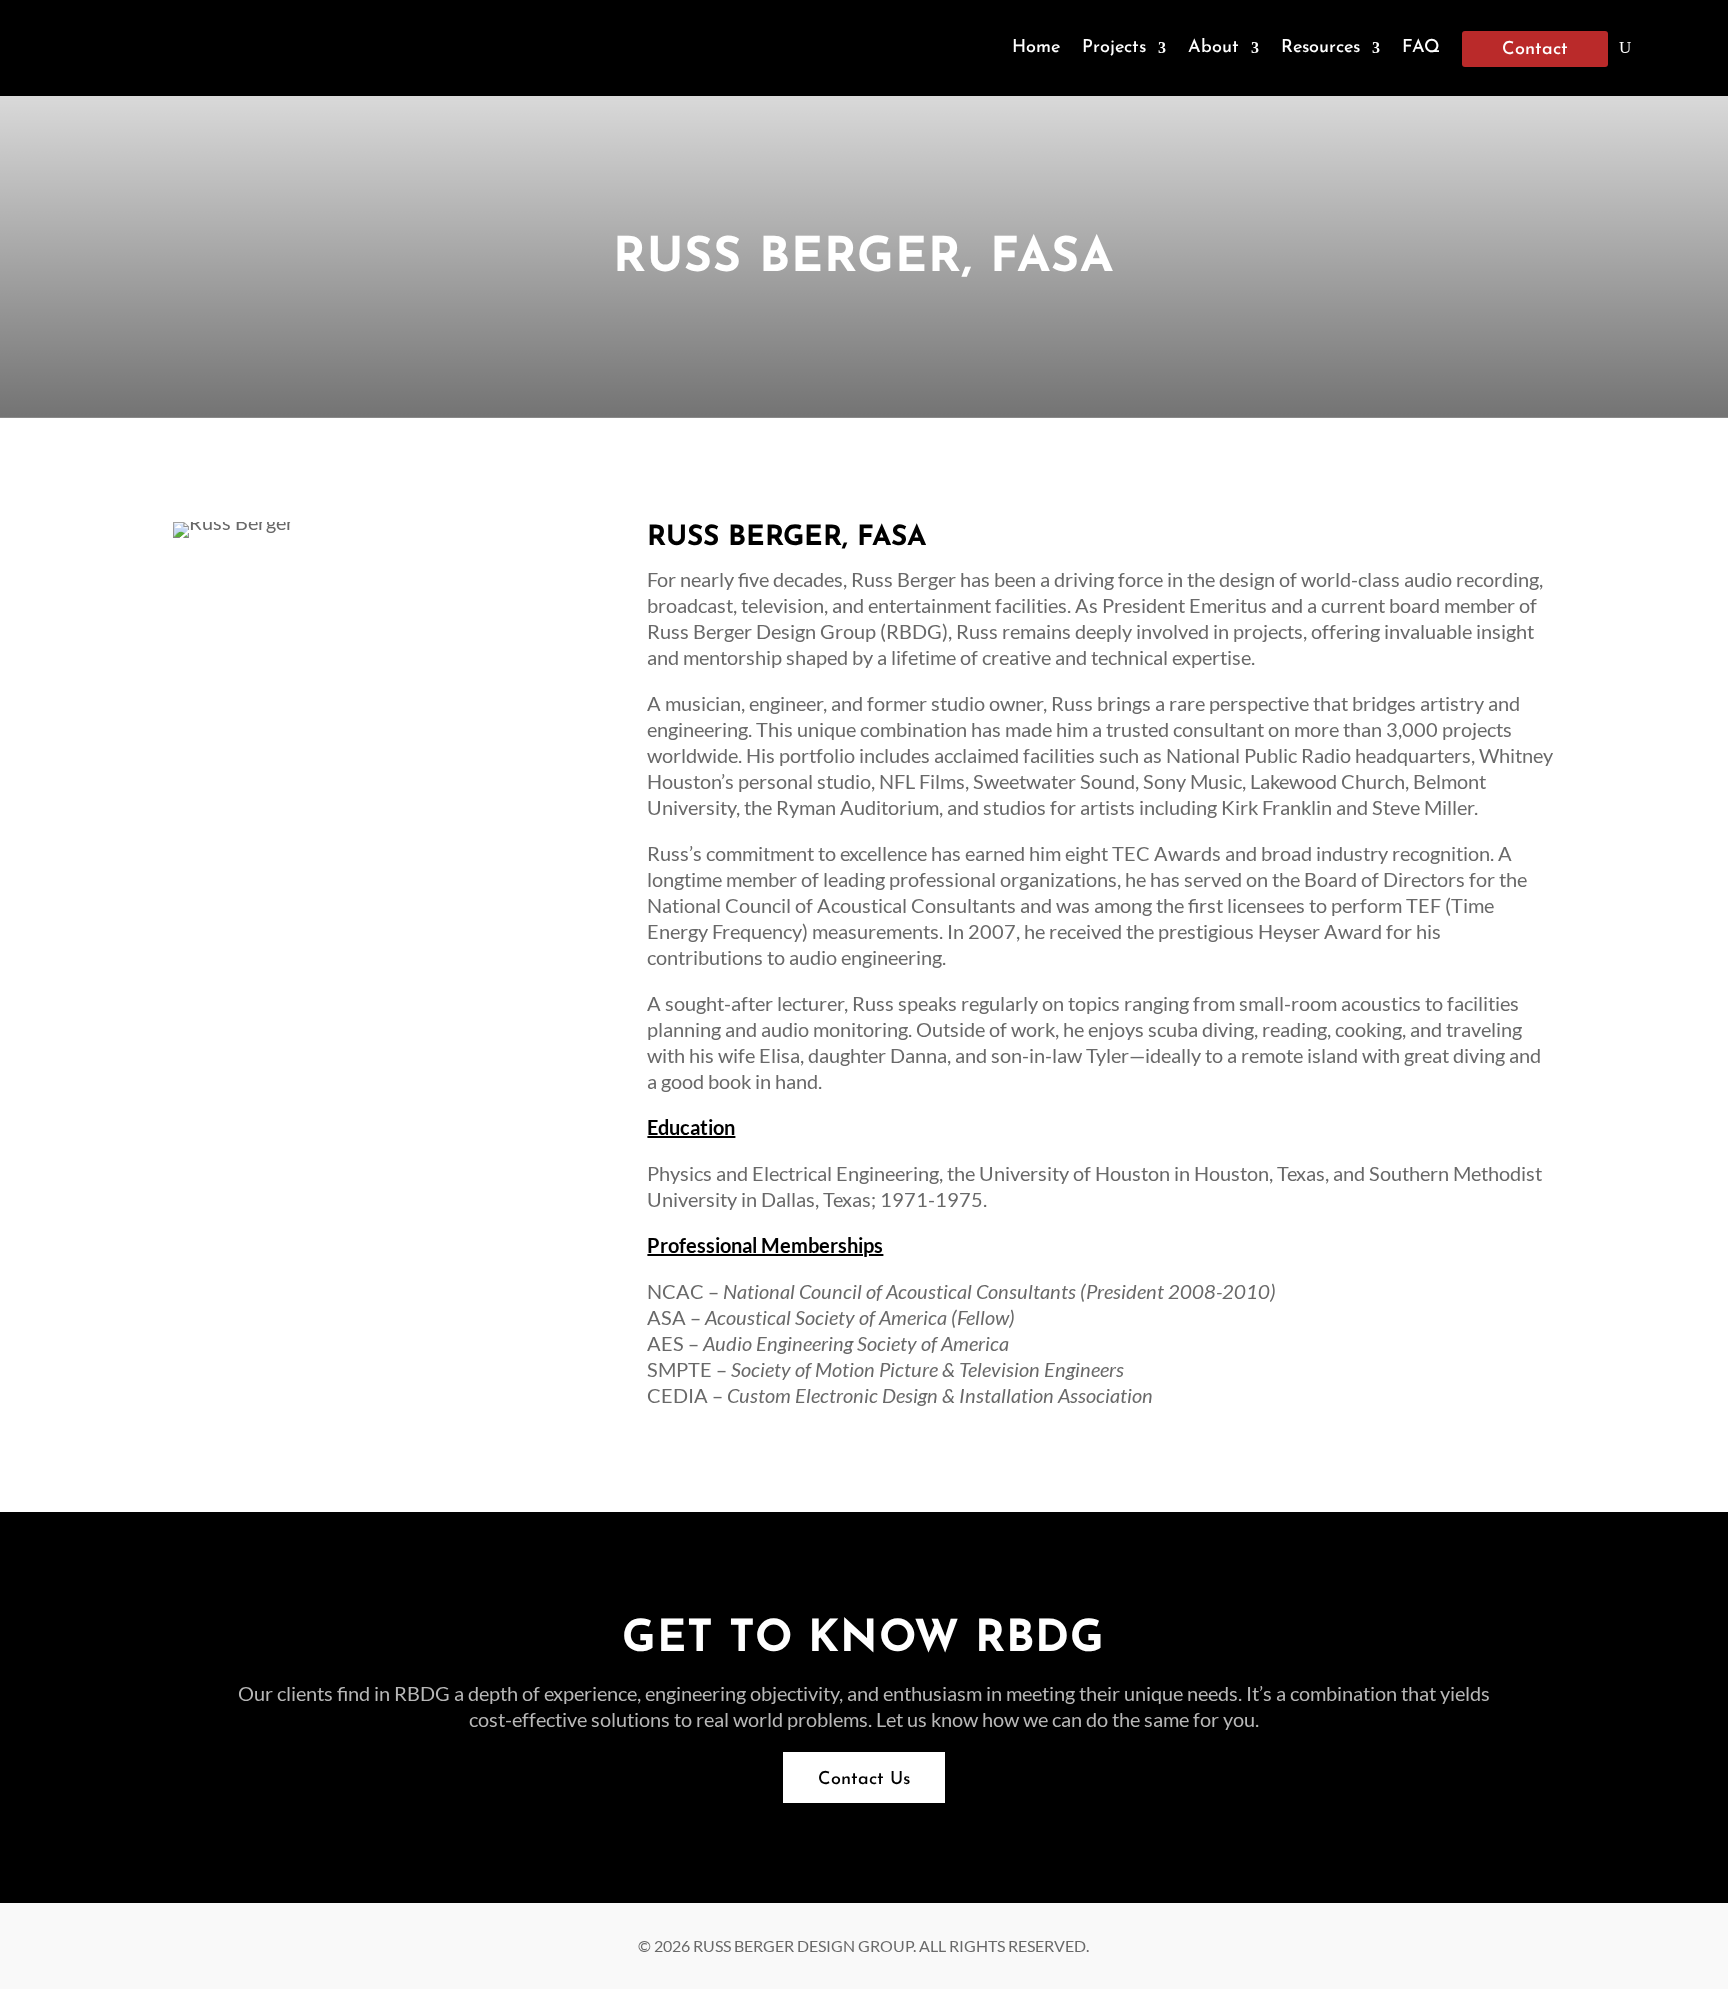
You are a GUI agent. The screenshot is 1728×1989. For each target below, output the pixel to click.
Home (1036, 48)
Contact (1535, 50)
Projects (1114, 48)
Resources (1320, 48)
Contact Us (864, 1780)
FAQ (1421, 48)
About (1213, 48)
